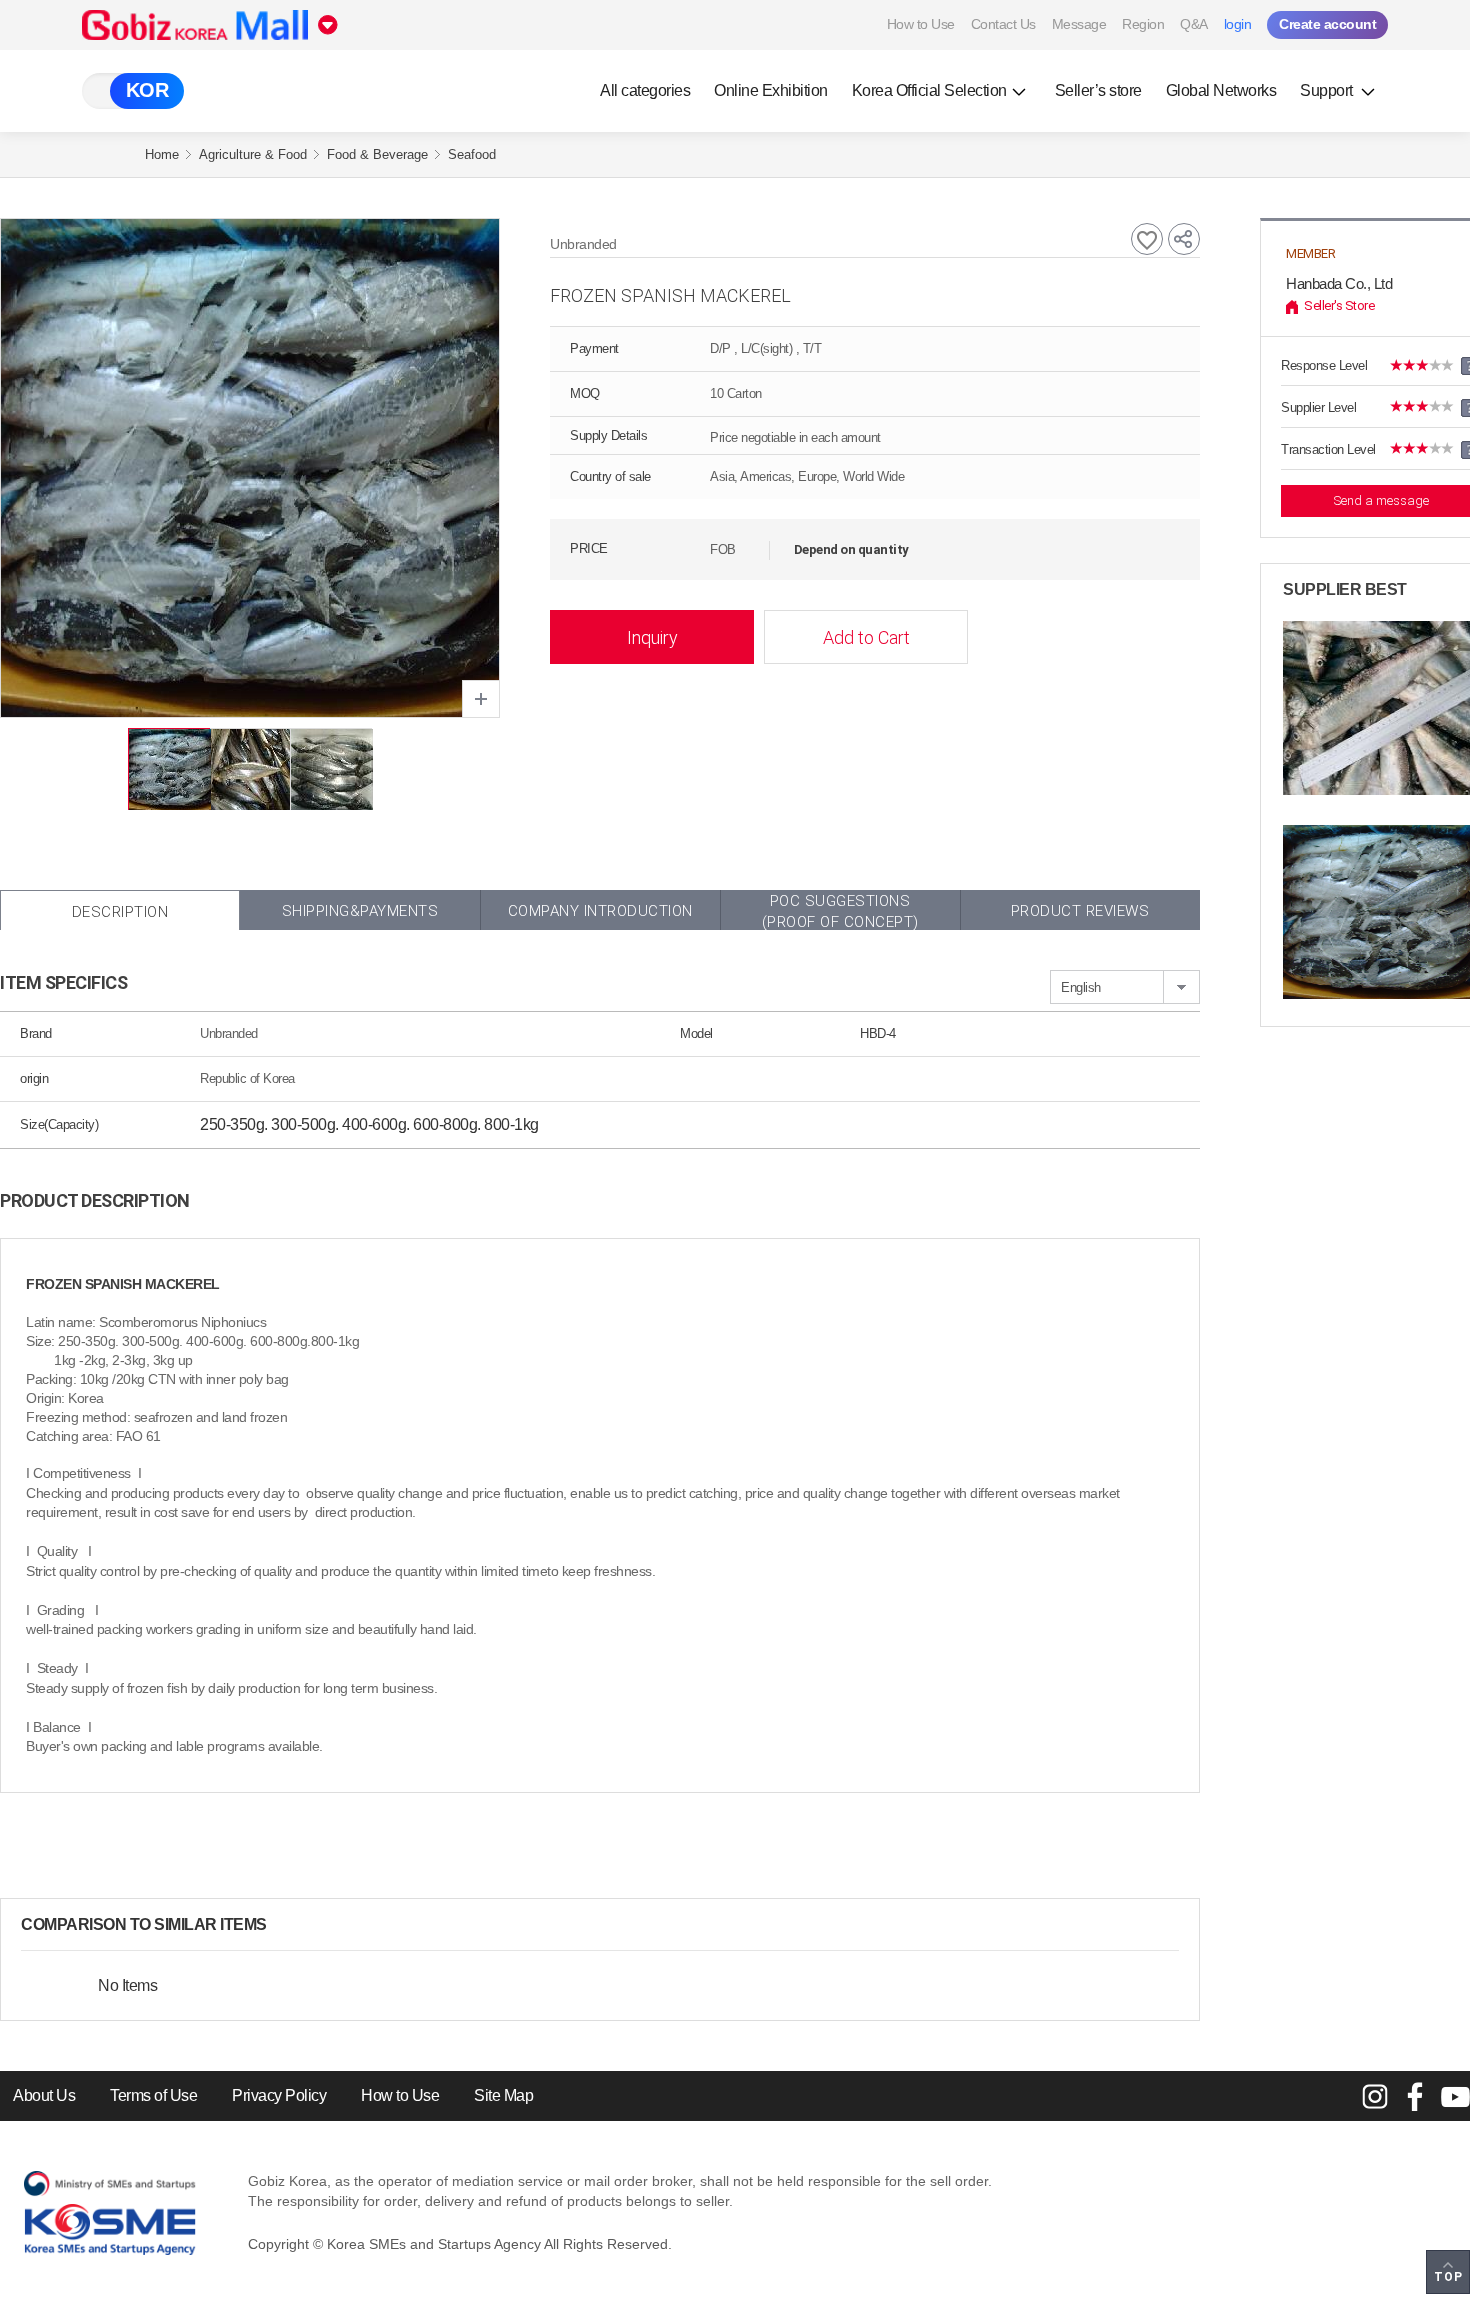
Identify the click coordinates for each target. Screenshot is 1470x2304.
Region (1143, 24)
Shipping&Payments (360, 911)
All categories (645, 90)
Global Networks (1221, 90)
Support (1328, 90)
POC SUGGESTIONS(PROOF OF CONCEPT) (840, 911)
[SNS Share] (1184, 239)
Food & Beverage (377, 154)
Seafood (472, 154)
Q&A (1194, 24)
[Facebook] (1415, 2096)
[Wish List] (1147, 239)
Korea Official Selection (929, 90)
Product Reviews (1080, 911)
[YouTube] (1455, 2096)
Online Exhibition (771, 90)
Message (1079, 24)
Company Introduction (600, 911)
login (1238, 24)
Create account (1327, 24)
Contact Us (1003, 24)
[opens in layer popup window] (481, 699)
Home (162, 154)
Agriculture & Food (253, 154)
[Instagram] (1375, 2096)
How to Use (921, 24)
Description (120, 912)
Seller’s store (1098, 90)
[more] (283, 1925)
